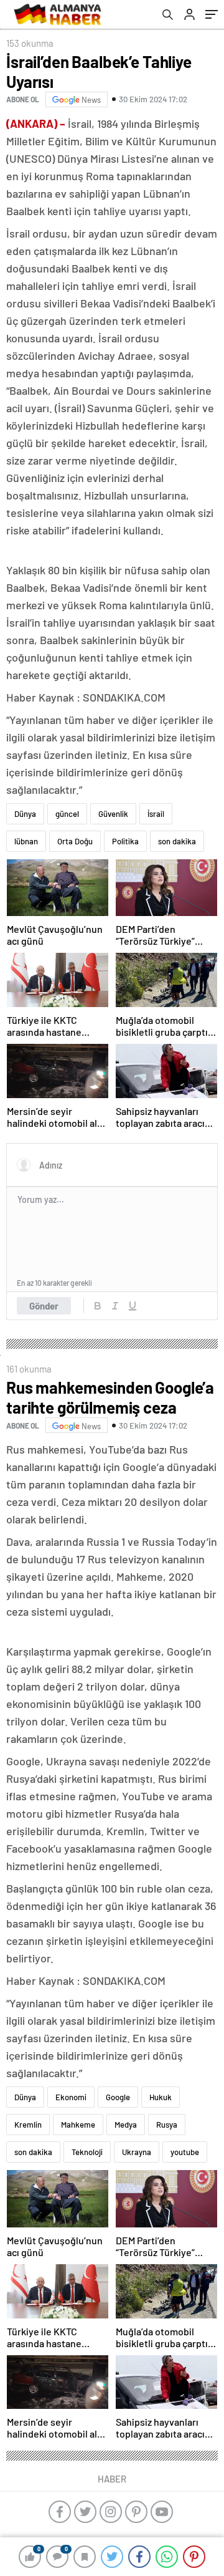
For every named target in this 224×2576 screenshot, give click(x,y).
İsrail (156, 814)
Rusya (167, 2125)
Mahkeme (78, 2125)
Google (118, 2097)
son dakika (177, 841)
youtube (185, 2152)
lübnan (26, 841)
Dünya (25, 814)
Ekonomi (71, 2097)
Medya (126, 2125)
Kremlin (28, 2125)
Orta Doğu (75, 841)
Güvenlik (113, 814)
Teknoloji (87, 2152)
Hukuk (161, 2097)
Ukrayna (137, 2152)
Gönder (44, 1306)
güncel (67, 814)
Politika (125, 841)
